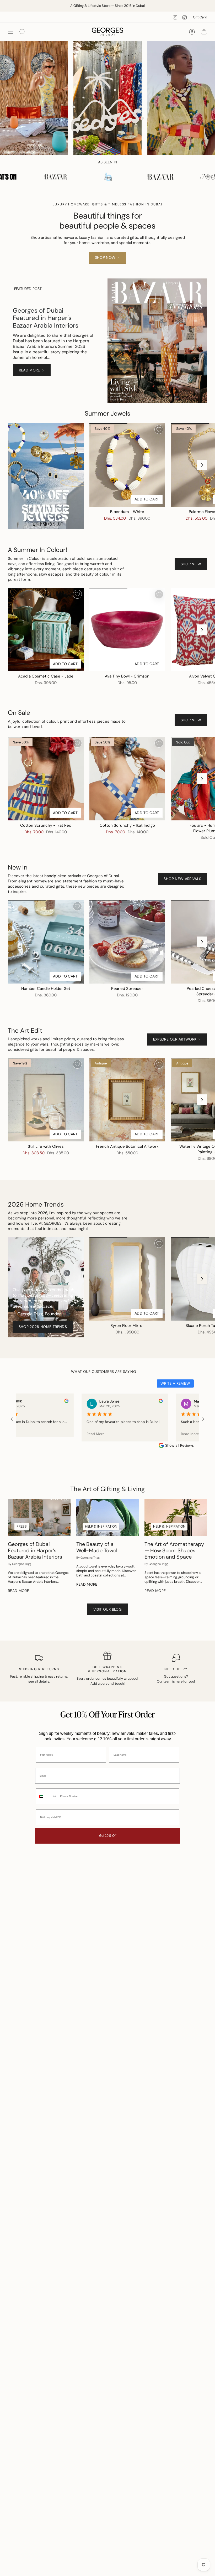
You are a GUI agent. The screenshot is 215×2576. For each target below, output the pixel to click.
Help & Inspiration (101, 1526)
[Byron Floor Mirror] (127, 1279)
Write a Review (175, 1383)
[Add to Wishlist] (159, 430)
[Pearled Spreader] (127, 942)
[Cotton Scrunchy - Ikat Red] (46, 779)
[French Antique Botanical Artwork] (127, 1100)
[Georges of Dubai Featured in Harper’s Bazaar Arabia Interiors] (39, 1517)
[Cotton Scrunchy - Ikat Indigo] (127, 779)
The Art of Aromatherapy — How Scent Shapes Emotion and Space (174, 1550)
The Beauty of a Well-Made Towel (97, 1547)
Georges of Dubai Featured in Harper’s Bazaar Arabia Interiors (46, 318)
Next (202, 465)
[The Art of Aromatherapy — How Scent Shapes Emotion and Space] (176, 1517)
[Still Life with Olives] (46, 1100)
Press (22, 1526)
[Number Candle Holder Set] (46, 942)
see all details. (39, 1681)
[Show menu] (10, 32)
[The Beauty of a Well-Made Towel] (108, 1517)
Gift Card (200, 17)
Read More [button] (90, 1434)
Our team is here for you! (176, 1681)
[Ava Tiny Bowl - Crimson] (127, 630)
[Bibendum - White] (127, 465)
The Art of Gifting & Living (107, 1489)
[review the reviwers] (61, 1402)
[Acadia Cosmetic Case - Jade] (46, 630)
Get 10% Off (108, 1836)
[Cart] (204, 32)
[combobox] (47, 1796)
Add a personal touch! (107, 1683)
